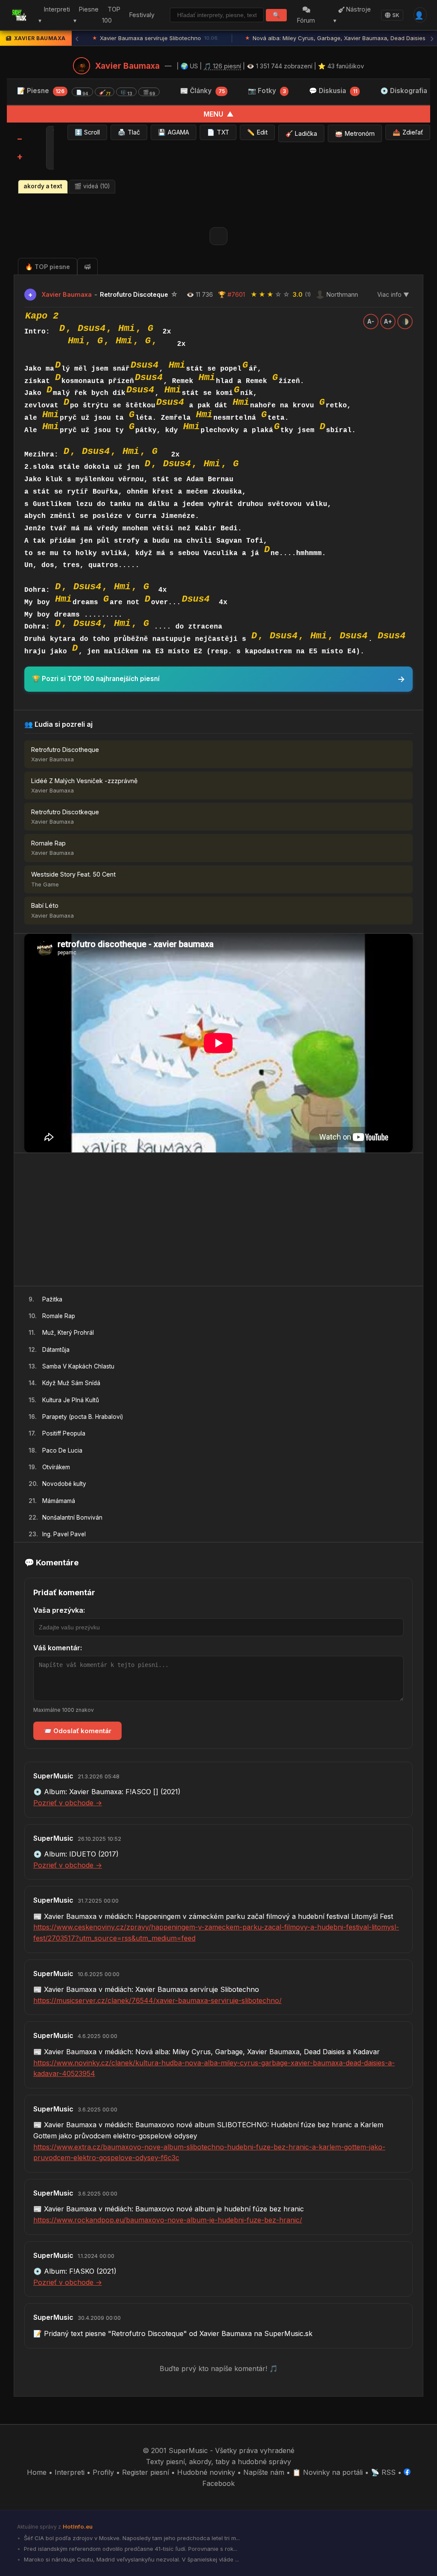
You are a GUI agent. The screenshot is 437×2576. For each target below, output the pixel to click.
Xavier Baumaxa (127, 66)
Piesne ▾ (86, 15)
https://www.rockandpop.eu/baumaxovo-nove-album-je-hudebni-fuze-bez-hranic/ (168, 2220)
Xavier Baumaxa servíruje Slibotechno (156, 38)
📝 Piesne (86, 91)
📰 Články (202, 91)
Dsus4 (92, 328)
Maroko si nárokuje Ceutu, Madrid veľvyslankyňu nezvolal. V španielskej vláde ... (131, 2559)
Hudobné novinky (206, 2472)
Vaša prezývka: (59, 1610)
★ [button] (254, 294)
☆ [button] (278, 294)
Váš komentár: (58, 1648)
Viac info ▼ (393, 295)
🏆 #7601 (232, 294)
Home (37, 2472)
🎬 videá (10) (92, 186)
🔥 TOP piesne (48, 267)
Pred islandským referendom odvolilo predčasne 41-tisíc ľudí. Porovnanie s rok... (130, 2549)
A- (371, 322)
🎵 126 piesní (222, 66)
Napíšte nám (264, 2472)
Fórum (306, 20)
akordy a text (43, 186)
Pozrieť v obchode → (68, 1803)
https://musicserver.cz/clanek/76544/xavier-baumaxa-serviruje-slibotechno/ (157, 2000)
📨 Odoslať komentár (77, 1731)
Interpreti (70, 2472)
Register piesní (146, 2472)
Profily (103, 2472)
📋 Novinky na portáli (328, 2472)
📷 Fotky (267, 91)
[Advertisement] (218, 1219)
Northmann (342, 294)
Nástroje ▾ (352, 15)
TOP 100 (111, 15)
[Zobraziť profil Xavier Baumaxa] (82, 66)
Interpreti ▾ (54, 15)
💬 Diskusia (333, 91)
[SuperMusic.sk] (19, 15)
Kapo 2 (42, 316)
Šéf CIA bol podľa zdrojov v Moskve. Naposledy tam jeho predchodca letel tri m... (131, 2538)
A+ (388, 322)
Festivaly (142, 15)
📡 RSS (383, 2472)
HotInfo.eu (78, 2526)
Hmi (127, 328)
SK (396, 15)
